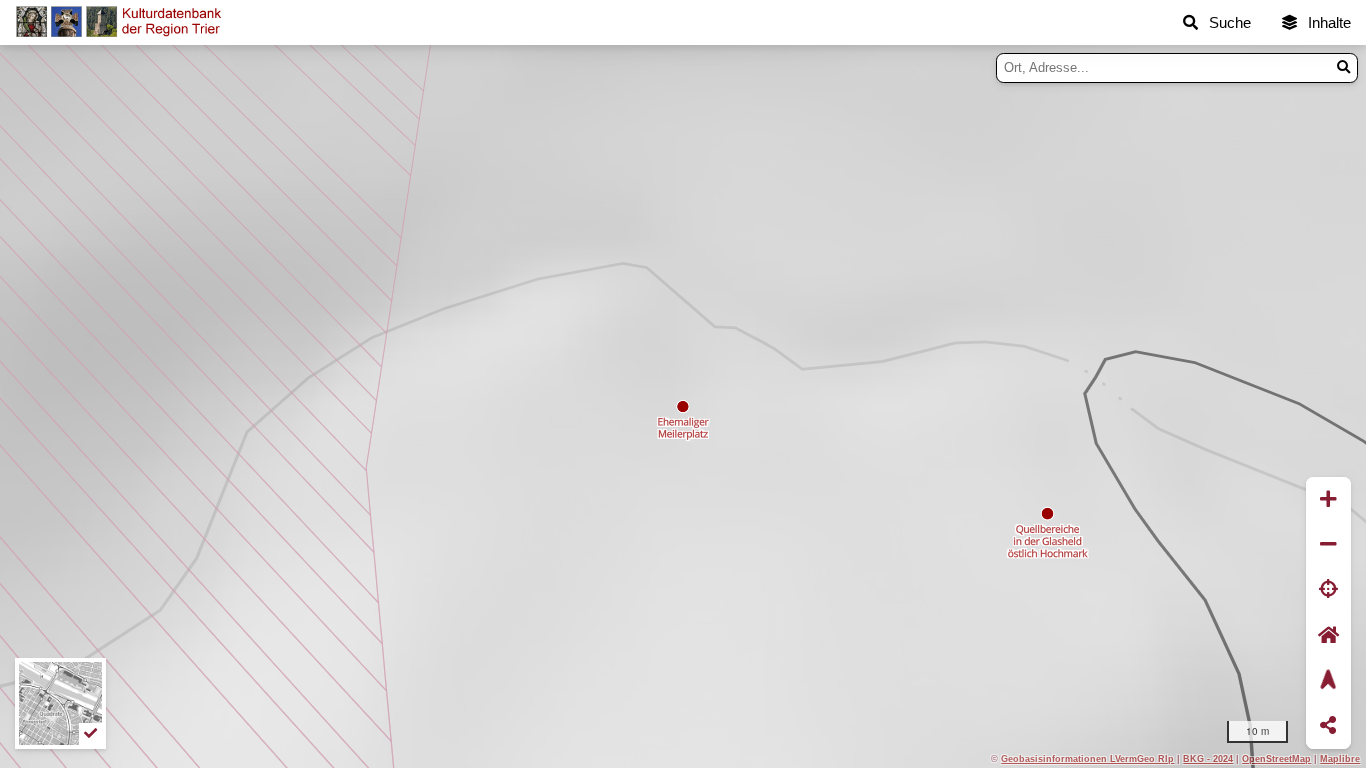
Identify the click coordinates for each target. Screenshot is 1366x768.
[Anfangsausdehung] (1328, 635)
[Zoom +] (1328, 499)
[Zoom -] (1328, 544)
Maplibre (1340, 758)
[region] (683, 406)
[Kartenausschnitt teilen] (1328, 726)
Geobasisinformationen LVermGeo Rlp (1087, 758)
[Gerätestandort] (1328, 590)
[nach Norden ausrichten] (1328, 680)
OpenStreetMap (1276, 758)
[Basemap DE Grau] (60, 703)
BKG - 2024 (1208, 758)
